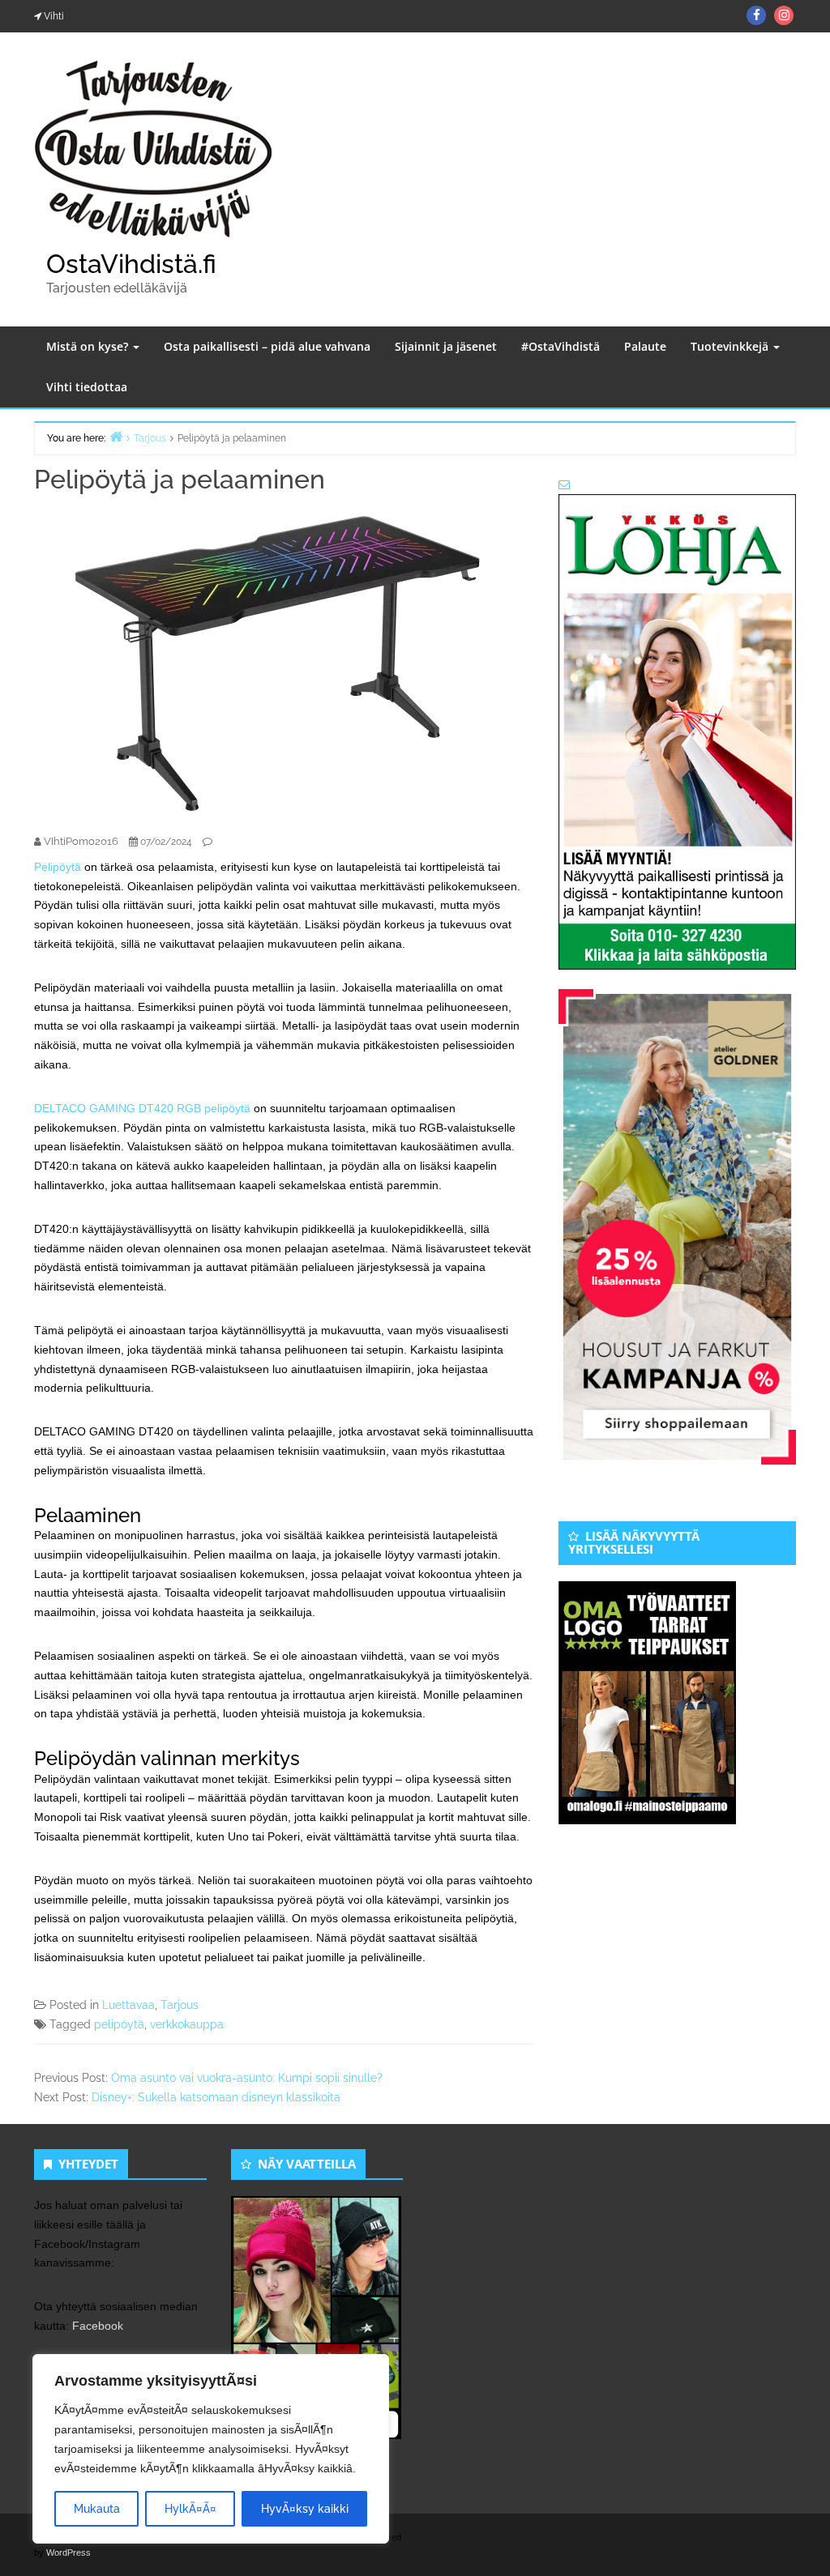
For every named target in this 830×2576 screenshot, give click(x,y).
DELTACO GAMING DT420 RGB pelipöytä (142, 1108)
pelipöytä (119, 2024)
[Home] (116, 436)
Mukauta (97, 2509)
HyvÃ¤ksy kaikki (305, 2509)
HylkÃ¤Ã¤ (190, 2509)
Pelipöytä (58, 867)
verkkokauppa (187, 2024)
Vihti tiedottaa (87, 387)
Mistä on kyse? (89, 346)
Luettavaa (128, 2005)
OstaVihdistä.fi (131, 264)
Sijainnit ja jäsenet (446, 346)
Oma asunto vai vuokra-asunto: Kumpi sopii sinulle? (247, 2078)
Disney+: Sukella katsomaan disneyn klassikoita (216, 2097)
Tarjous (180, 2005)
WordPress (68, 2553)
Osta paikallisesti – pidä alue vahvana (267, 346)
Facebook (98, 2326)
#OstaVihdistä (560, 346)
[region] (211, 2449)
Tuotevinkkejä (731, 346)
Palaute (645, 346)
